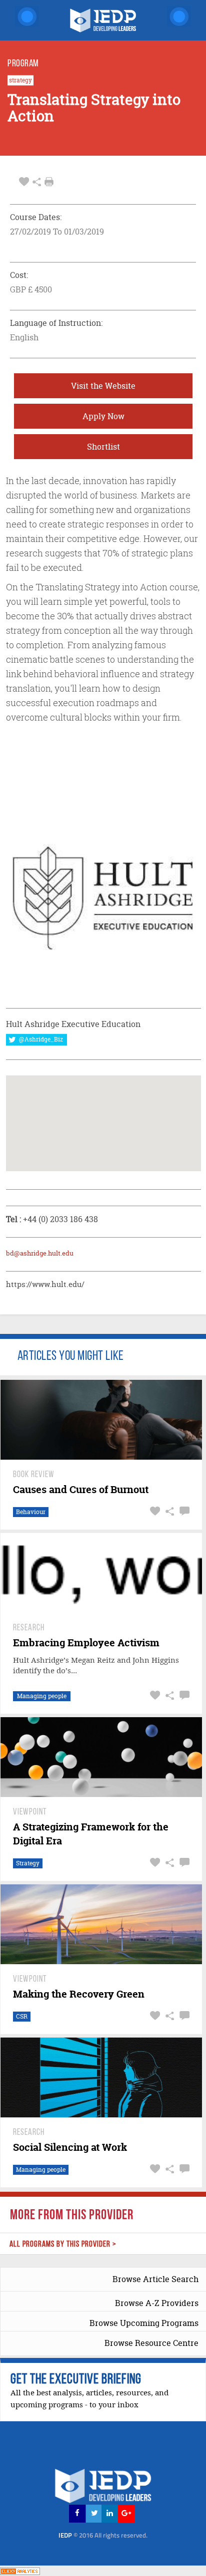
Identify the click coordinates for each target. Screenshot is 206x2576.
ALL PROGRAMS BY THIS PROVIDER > (63, 2244)
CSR (22, 2016)
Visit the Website (103, 386)
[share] (37, 182)
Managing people (42, 1696)
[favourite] (24, 182)
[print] (49, 182)
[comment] (183, 1511)
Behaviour (31, 1512)
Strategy (28, 1863)
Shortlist (103, 447)
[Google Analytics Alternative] (20, 2570)
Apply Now (103, 416)
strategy (20, 80)
